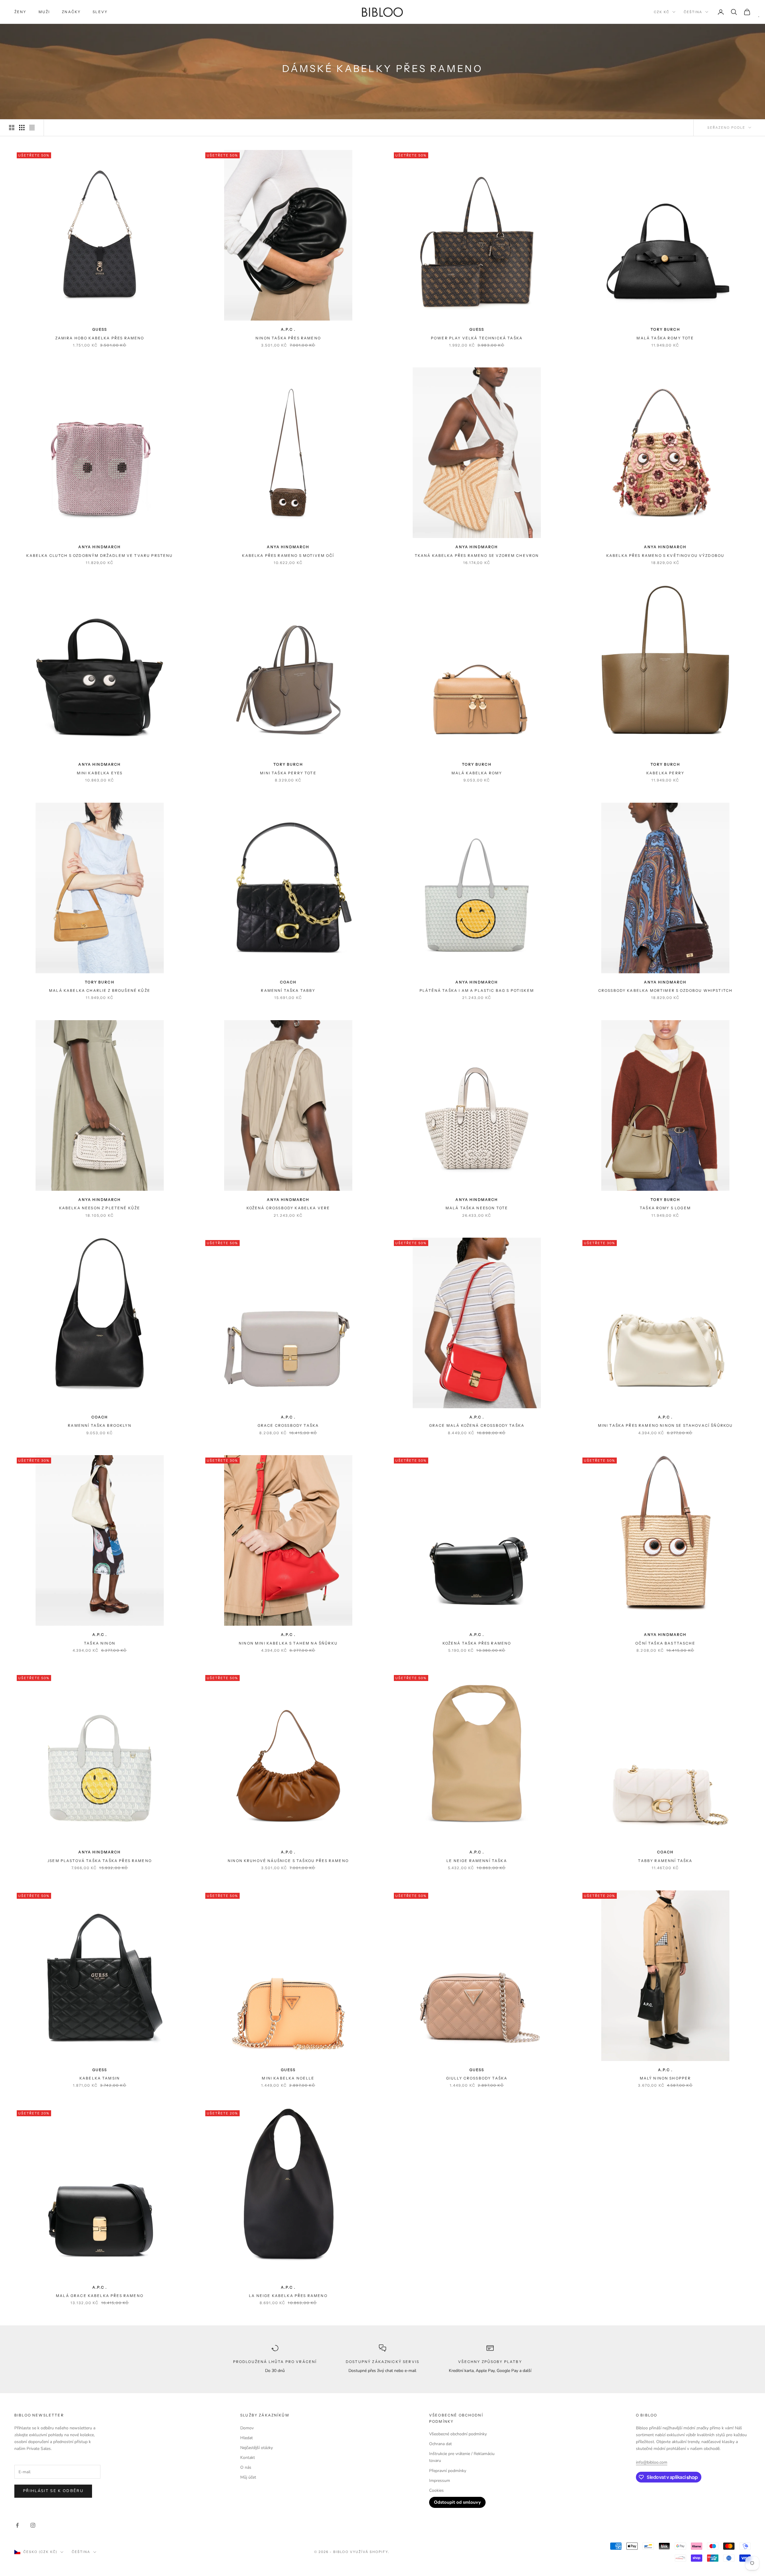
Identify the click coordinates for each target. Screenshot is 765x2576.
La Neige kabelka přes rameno (288, 2296)
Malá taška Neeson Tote (477, 1208)
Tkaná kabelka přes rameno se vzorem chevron (477, 555)
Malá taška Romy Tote (665, 338)
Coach (288, 982)
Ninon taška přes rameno (288, 338)
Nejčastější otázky (257, 2448)
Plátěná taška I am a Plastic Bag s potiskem (477, 990)
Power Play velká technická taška (477, 338)
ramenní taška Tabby (288, 990)
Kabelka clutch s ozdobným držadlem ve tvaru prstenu (100, 555)
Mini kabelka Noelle (288, 2078)
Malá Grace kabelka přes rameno (100, 2296)
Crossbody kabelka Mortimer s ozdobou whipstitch (665, 990)
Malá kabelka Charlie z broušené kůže (100, 990)
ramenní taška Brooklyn (100, 1425)
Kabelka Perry (665, 773)
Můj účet (248, 2477)
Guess (100, 329)
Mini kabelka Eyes (100, 773)
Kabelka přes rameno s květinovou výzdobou (665, 555)
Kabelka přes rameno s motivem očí (288, 555)
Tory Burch (665, 329)
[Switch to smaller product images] (22, 128)
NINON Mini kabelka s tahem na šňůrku (288, 1643)
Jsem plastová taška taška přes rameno (100, 1861)
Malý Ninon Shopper (665, 2078)
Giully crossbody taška (477, 2078)
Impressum (440, 2481)
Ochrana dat (440, 2444)
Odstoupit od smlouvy (457, 2502)
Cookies (436, 2490)
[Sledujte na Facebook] (17, 2525)
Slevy (100, 12)
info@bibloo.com (652, 2462)
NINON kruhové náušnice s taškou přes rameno (288, 1861)
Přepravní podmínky (448, 2471)
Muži (44, 12)
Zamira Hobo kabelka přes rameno (100, 338)
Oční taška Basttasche (665, 1643)
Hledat (247, 2438)
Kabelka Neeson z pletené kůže (100, 1208)
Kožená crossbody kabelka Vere (288, 1208)
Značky (71, 12)
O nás (246, 2467)
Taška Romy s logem (665, 1208)
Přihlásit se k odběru (53, 2491)
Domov (247, 2428)
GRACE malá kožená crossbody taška (477, 1425)
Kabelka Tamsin (100, 2078)
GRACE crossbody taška (288, 1425)
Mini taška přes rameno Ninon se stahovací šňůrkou (665, 1425)
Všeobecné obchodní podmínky (458, 2434)
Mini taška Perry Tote (288, 773)
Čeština (693, 12)
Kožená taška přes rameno (477, 1643)
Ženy (20, 12)
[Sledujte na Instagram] (33, 2525)
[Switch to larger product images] (12, 128)
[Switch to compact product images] (32, 128)
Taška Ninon (100, 1643)
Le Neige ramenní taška (477, 1861)
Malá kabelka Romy (477, 773)
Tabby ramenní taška (665, 1861)
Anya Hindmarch (100, 547)
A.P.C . (288, 329)
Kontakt (248, 2458)
